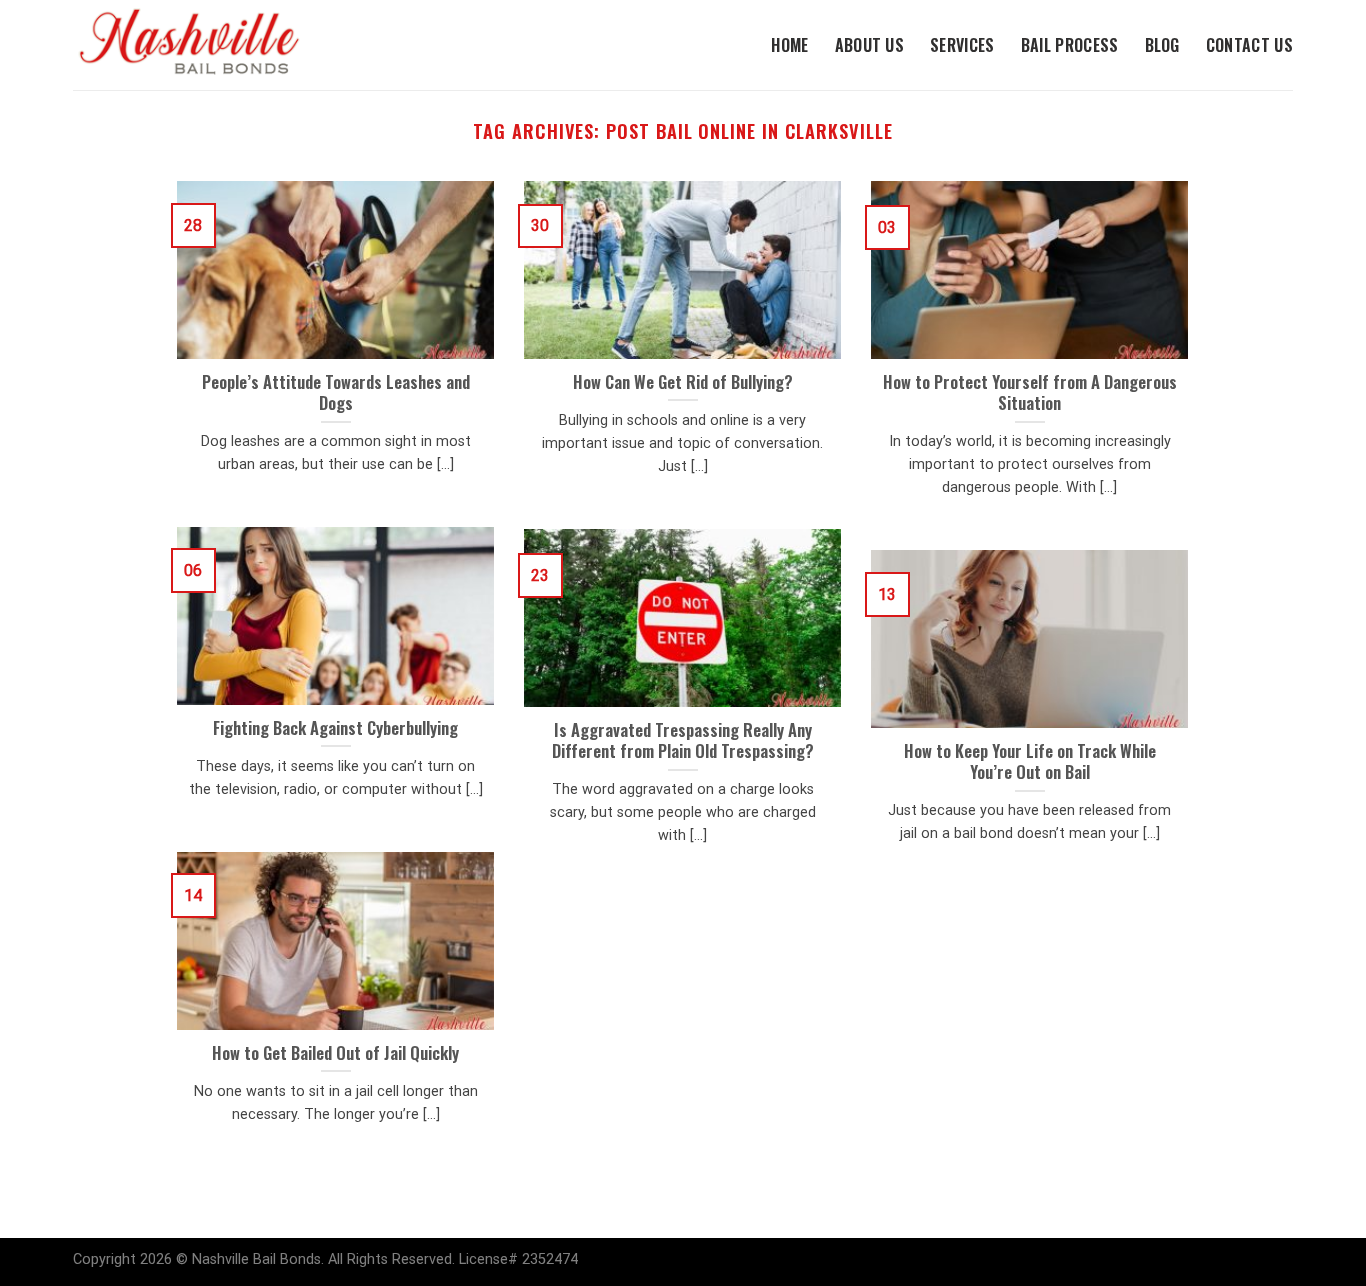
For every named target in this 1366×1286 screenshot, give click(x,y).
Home (789, 45)
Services (962, 45)
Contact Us (1249, 45)
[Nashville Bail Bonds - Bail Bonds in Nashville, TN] (208, 45)
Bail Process (1070, 45)
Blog (1162, 45)
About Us (870, 45)
